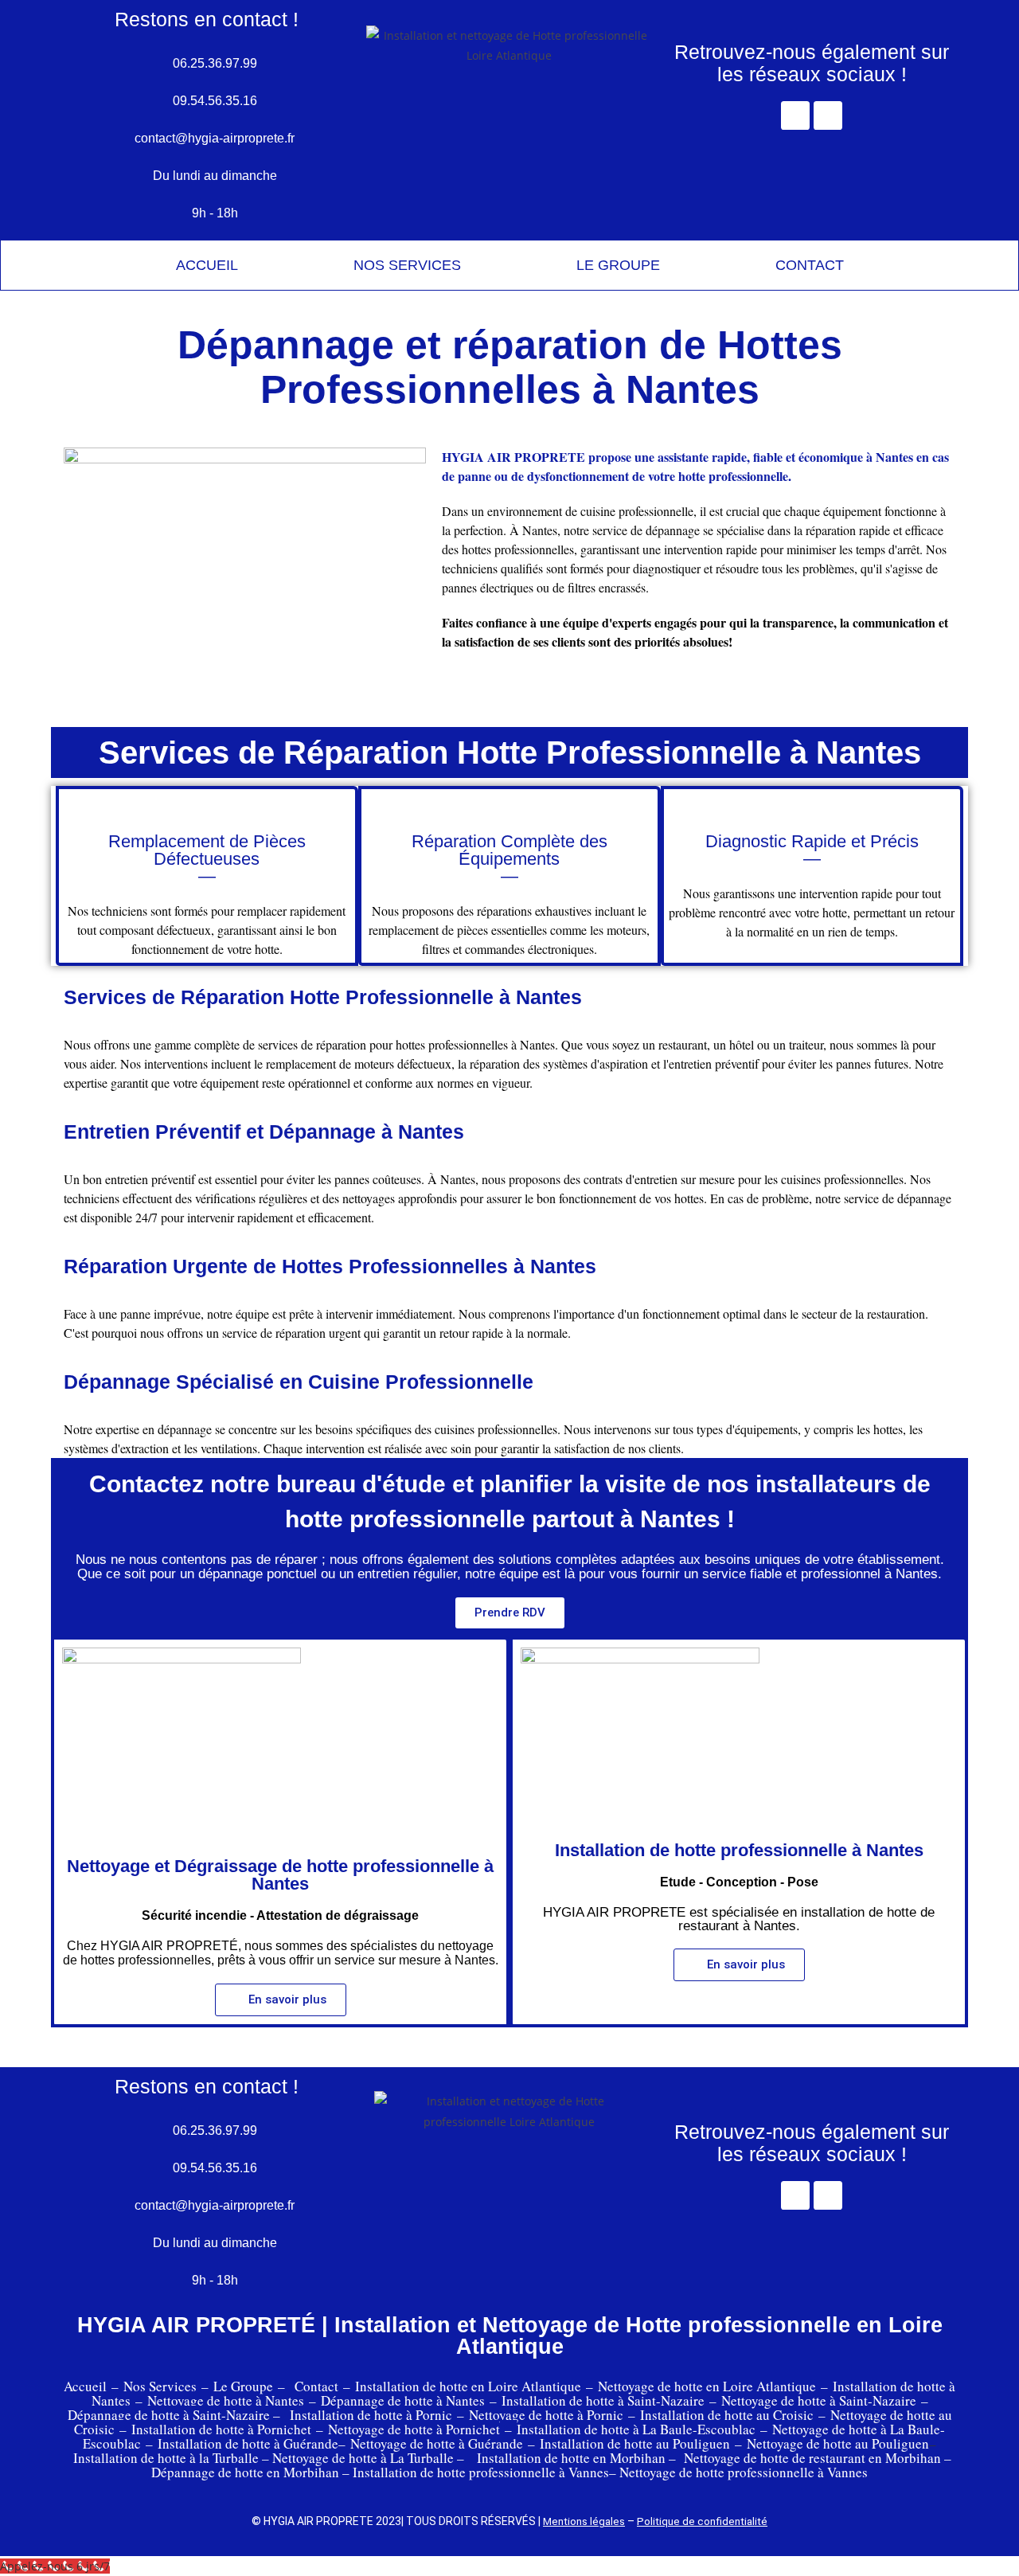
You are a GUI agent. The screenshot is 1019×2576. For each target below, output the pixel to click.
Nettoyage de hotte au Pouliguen (838, 2443)
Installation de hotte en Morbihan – (576, 2458)
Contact (316, 2386)
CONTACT (810, 265)
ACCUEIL (207, 265)
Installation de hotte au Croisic (727, 2415)
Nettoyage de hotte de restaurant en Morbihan (812, 2458)
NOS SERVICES (407, 265)
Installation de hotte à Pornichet (221, 2429)
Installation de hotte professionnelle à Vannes (481, 2472)
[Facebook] (795, 115)
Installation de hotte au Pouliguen (635, 2443)
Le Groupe (243, 2386)
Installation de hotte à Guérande (248, 2443)
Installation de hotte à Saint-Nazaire (603, 2400)
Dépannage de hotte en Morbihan (245, 2472)
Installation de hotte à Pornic (373, 2415)
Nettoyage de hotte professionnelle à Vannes (744, 2472)
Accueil (85, 2386)
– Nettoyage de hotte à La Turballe (358, 2458)
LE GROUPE (618, 265)
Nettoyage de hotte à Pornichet (414, 2429)
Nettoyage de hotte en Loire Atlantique (707, 2386)
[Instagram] (828, 115)
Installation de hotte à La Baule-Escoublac (636, 2429)
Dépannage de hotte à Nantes (403, 2400)
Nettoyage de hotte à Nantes (226, 2400)
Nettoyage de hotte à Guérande (437, 2443)
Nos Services (160, 2386)
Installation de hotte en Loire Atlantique (468, 2386)
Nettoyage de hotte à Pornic (546, 2415)
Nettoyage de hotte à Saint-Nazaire (819, 2400)
